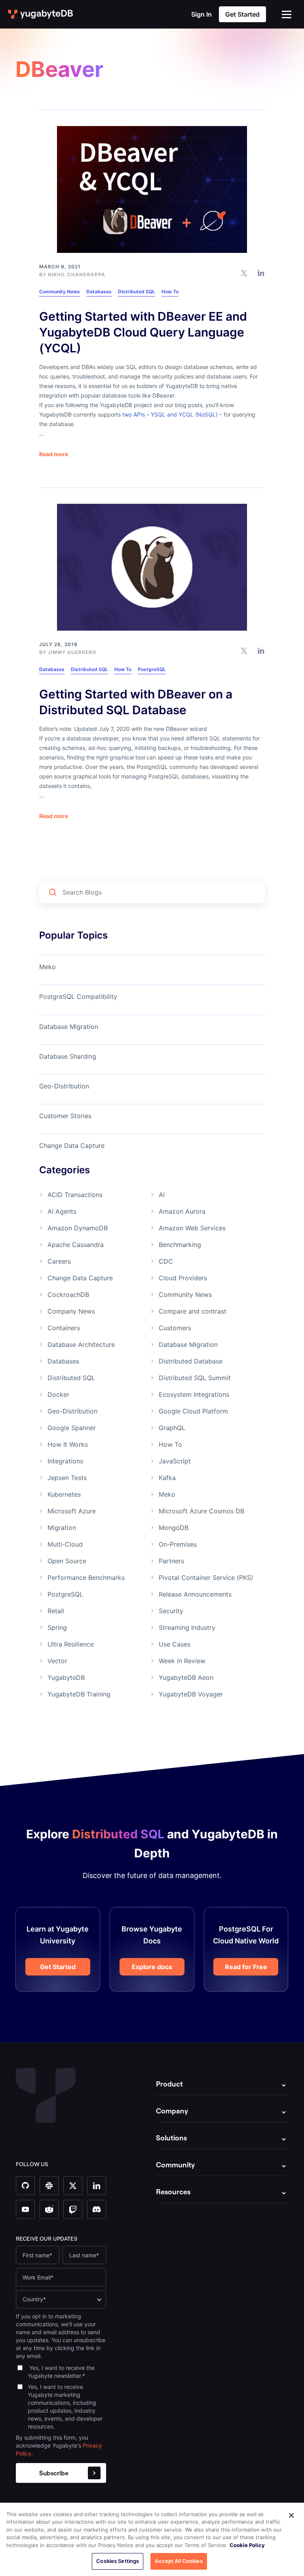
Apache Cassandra (76, 1245)
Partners (171, 1561)
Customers (175, 1328)
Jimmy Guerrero (72, 652)
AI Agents (62, 1211)
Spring (57, 1627)
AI (162, 1195)
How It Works (68, 1444)
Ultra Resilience (71, 1644)
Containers (64, 1328)
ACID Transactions (75, 1195)
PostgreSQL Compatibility (78, 996)
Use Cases (175, 1644)
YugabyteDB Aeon (186, 1677)
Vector (57, 1661)
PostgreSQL (152, 669)
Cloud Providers (183, 1278)
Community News (60, 292)
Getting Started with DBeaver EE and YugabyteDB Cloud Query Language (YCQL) (143, 332)
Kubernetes (64, 1494)
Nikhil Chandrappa (77, 274)
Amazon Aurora (182, 1211)
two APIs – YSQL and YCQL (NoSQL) (170, 414)
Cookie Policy (247, 2545)
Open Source (67, 1561)
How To (170, 292)
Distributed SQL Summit (195, 1378)
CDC (166, 1261)
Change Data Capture (72, 1146)
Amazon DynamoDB (78, 1228)
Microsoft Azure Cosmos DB (201, 1511)
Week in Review (182, 1661)
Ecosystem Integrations (194, 1394)
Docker (58, 1394)
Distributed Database (191, 1361)
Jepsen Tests (67, 1478)
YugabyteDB (66, 1677)
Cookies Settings (118, 2561)
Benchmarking (180, 1245)
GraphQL (172, 1428)
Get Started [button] (242, 14)
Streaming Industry (187, 1627)
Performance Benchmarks (86, 1578)
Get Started (58, 1967)
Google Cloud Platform (193, 1411)
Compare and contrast (193, 1311)
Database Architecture (81, 1344)
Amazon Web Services (192, 1228)
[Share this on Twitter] (244, 273)
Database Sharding (68, 1056)
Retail (56, 1611)
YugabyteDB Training (79, 1694)
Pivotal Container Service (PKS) (206, 1578)
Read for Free (246, 1967)
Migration (62, 1528)
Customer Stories (65, 1116)
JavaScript (175, 1461)
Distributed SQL (137, 292)
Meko (47, 967)
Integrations (65, 1461)
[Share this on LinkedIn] (261, 273)
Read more (54, 454)
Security (171, 1611)
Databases (99, 292)
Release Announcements (195, 1594)
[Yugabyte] (41, 14)
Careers (59, 1261)
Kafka (167, 1478)
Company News (71, 1311)
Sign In (201, 14)
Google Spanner (72, 1428)
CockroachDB (68, 1295)
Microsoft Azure (72, 1511)
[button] (287, 14)
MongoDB (174, 1528)
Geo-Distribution (64, 1086)
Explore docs (152, 1967)
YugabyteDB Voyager (191, 1694)
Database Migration (69, 1027)
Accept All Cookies (179, 2561)
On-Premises (178, 1544)
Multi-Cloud (65, 1544)
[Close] (291, 2515)
